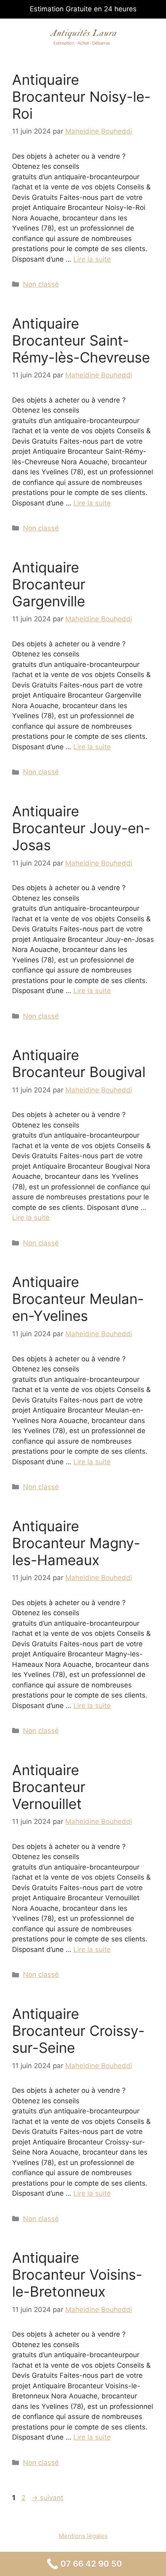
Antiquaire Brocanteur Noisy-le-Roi (81, 96)
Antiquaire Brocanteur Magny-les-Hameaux (76, 1543)
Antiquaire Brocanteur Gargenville (49, 584)
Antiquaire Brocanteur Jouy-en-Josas (81, 828)
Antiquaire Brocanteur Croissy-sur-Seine (78, 2031)
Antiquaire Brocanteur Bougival (79, 1063)
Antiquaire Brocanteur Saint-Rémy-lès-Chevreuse (81, 340)
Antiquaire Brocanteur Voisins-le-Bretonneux (77, 2274)
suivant (47, 2498)
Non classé (41, 284)
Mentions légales (83, 2536)
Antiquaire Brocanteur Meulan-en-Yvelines (78, 1299)
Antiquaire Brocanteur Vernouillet (49, 1787)
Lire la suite (92, 259)
